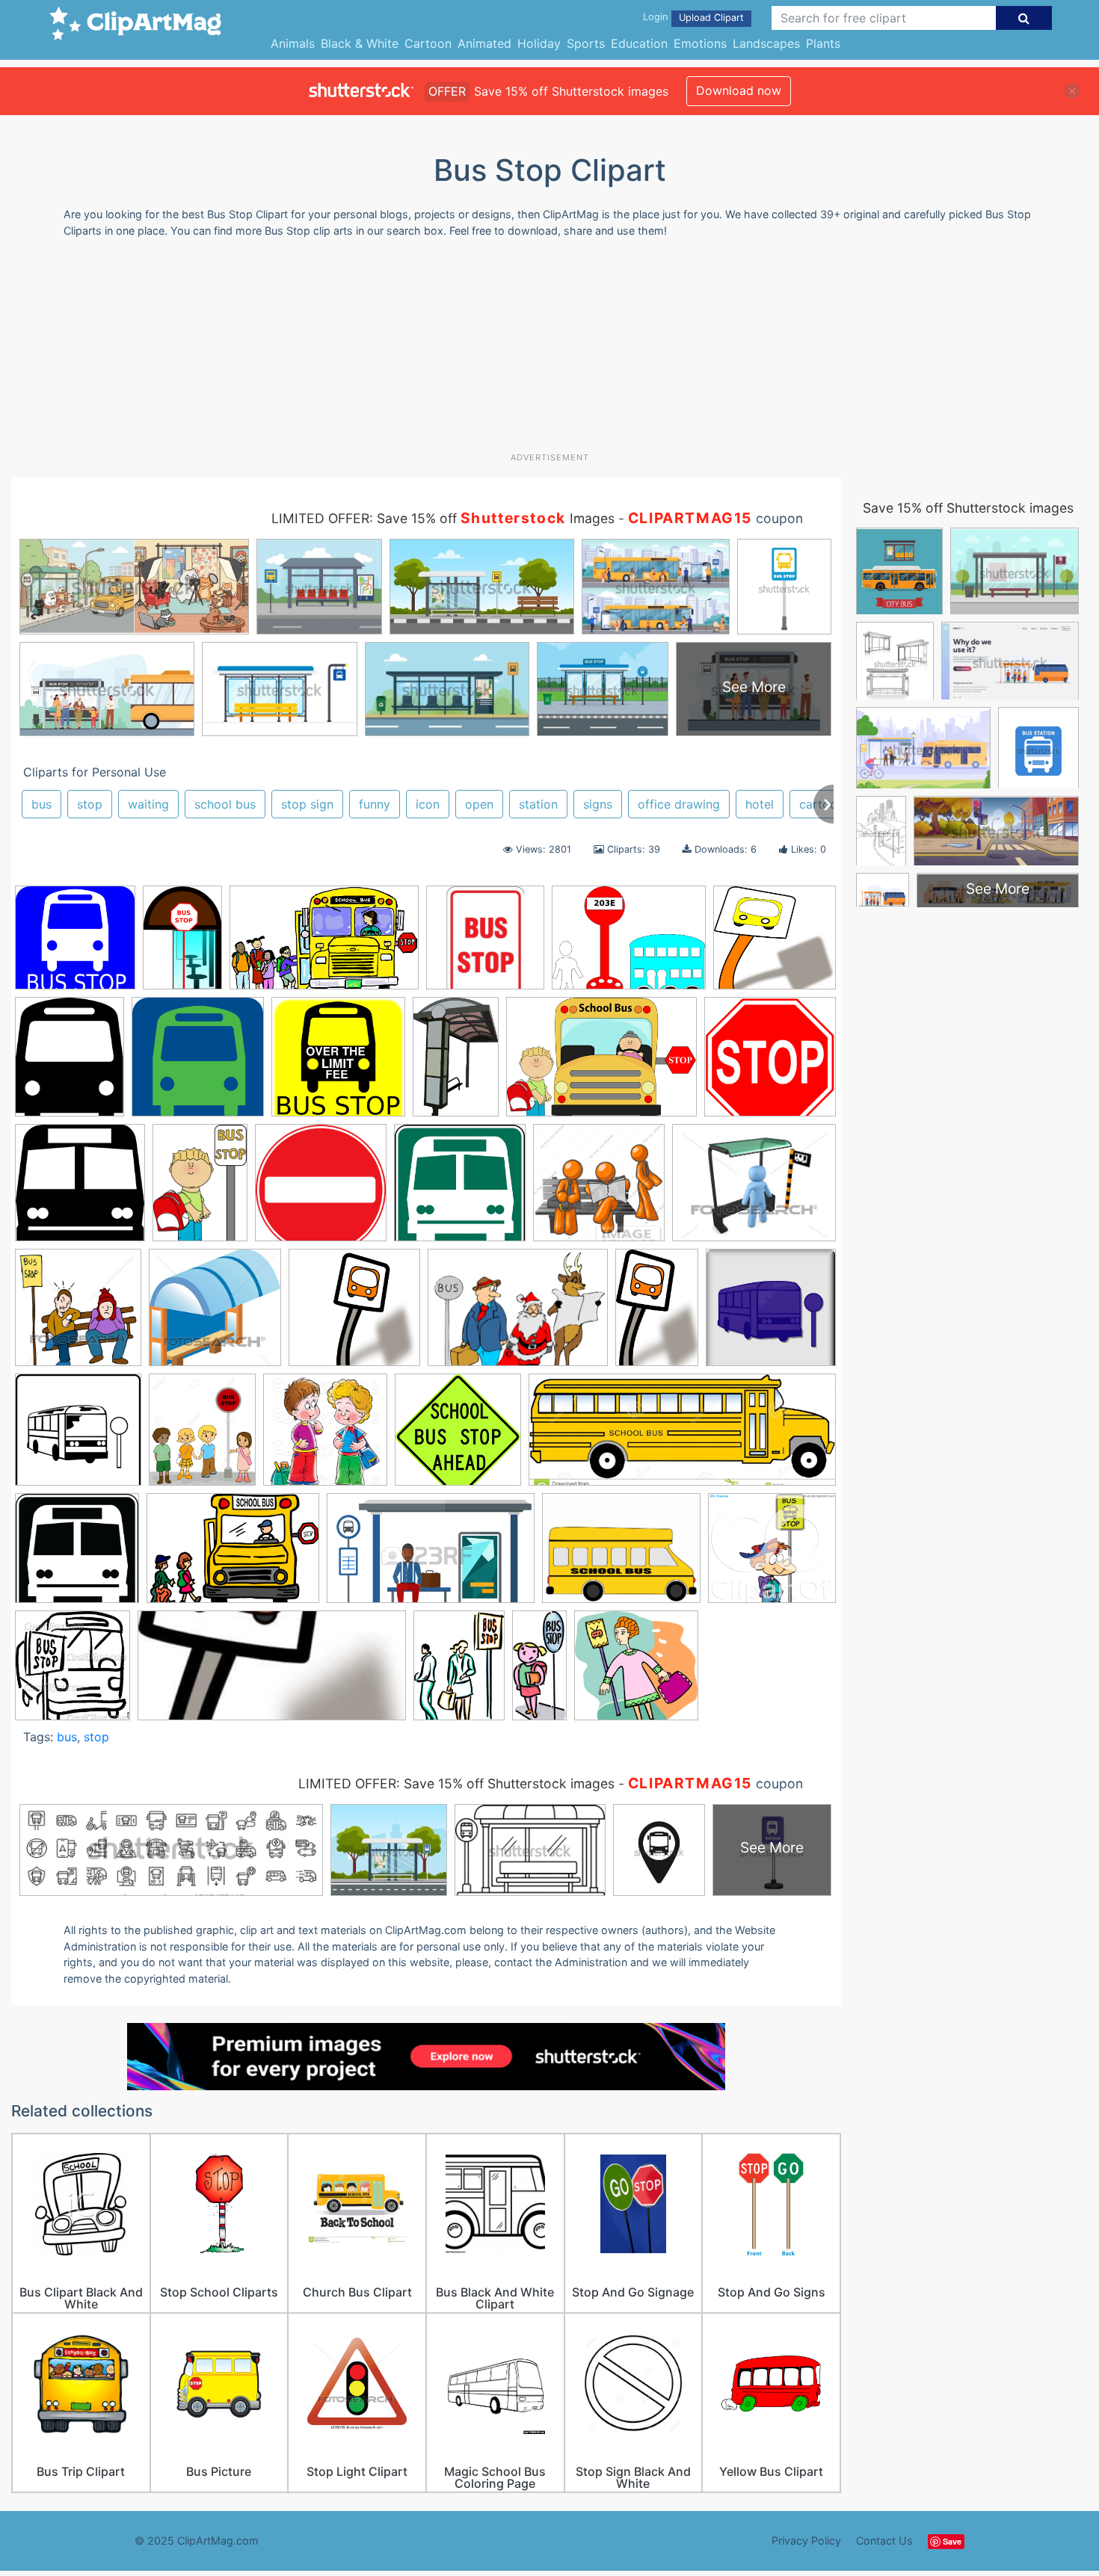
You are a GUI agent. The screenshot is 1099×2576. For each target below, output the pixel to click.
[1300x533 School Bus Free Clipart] (682, 1437)
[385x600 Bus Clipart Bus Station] (456, 1063)
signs (598, 804)
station (538, 804)
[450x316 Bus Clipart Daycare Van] (601, 1064)
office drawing (679, 804)
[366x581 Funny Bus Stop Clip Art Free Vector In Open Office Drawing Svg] (657, 1314)
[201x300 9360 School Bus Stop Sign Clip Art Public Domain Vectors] (182, 944)
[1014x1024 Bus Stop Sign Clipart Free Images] (80, 1190)
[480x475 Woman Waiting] (636, 1672)
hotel (760, 804)
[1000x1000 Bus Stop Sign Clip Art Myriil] (770, 1063)
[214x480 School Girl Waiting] (539, 1671)
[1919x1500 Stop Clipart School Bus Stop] (621, 1555)
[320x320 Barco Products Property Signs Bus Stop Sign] (485, 945)
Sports (586, 43)
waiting (148, 804)
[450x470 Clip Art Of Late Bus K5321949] (78, 1315)
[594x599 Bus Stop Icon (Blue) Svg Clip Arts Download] (198, 1063)
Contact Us (884, 2541)
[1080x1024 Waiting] (772, 1554)
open (479, 804)
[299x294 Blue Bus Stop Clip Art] (75, 945)
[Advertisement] (549, 350)
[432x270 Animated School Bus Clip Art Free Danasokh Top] (324, 945)
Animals (293, 43)
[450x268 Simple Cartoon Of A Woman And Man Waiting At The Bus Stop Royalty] (431, 1555)
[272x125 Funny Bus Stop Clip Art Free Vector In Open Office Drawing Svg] (272, 1672)
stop (90, 804)
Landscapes (766, 43)
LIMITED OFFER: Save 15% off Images (443, 518)
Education (639, 43)
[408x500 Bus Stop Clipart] (70, 1063)
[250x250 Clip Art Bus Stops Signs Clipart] (321, 1190)
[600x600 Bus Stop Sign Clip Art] (338, 1064)
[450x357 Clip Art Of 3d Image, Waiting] (754, 1189)
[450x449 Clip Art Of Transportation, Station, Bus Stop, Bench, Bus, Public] (215, 1315)
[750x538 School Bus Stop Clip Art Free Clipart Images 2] (233, 1555)
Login (655, 17)
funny (375, 804)
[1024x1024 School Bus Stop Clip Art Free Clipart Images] (77, 1555)
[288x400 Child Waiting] (200, 1190)
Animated (484, 43)
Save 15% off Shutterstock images (968, 508)
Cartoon (428, 43)
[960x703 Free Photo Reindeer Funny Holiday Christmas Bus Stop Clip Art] (518, 1315)
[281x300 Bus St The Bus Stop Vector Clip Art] (73, 1672)
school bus (225, 804)
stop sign (307, 804)
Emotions (700, 43)
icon (428, 804)
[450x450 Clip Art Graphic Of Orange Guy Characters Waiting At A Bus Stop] (599, 1190)
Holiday (539, 43)
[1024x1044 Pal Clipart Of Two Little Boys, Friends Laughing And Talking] (325, 1437)
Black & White (360, 43)
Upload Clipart (711, 18)
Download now (739, 90)
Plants (823, 43)
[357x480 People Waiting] (459, 1671)
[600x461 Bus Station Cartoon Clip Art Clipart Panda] (629, 945)
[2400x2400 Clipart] (354, 1315)
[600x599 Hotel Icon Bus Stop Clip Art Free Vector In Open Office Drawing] (771, 1314)
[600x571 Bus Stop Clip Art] (775, 944)
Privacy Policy (806, 2541)
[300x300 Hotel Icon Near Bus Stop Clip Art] (78, 1437)
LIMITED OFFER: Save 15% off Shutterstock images (456, 1783)
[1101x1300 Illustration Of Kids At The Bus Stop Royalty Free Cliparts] (202, 1436)
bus (41, 804)
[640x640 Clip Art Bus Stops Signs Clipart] (460, 1190)
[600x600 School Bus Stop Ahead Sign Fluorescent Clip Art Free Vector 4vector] (458, 1437)
